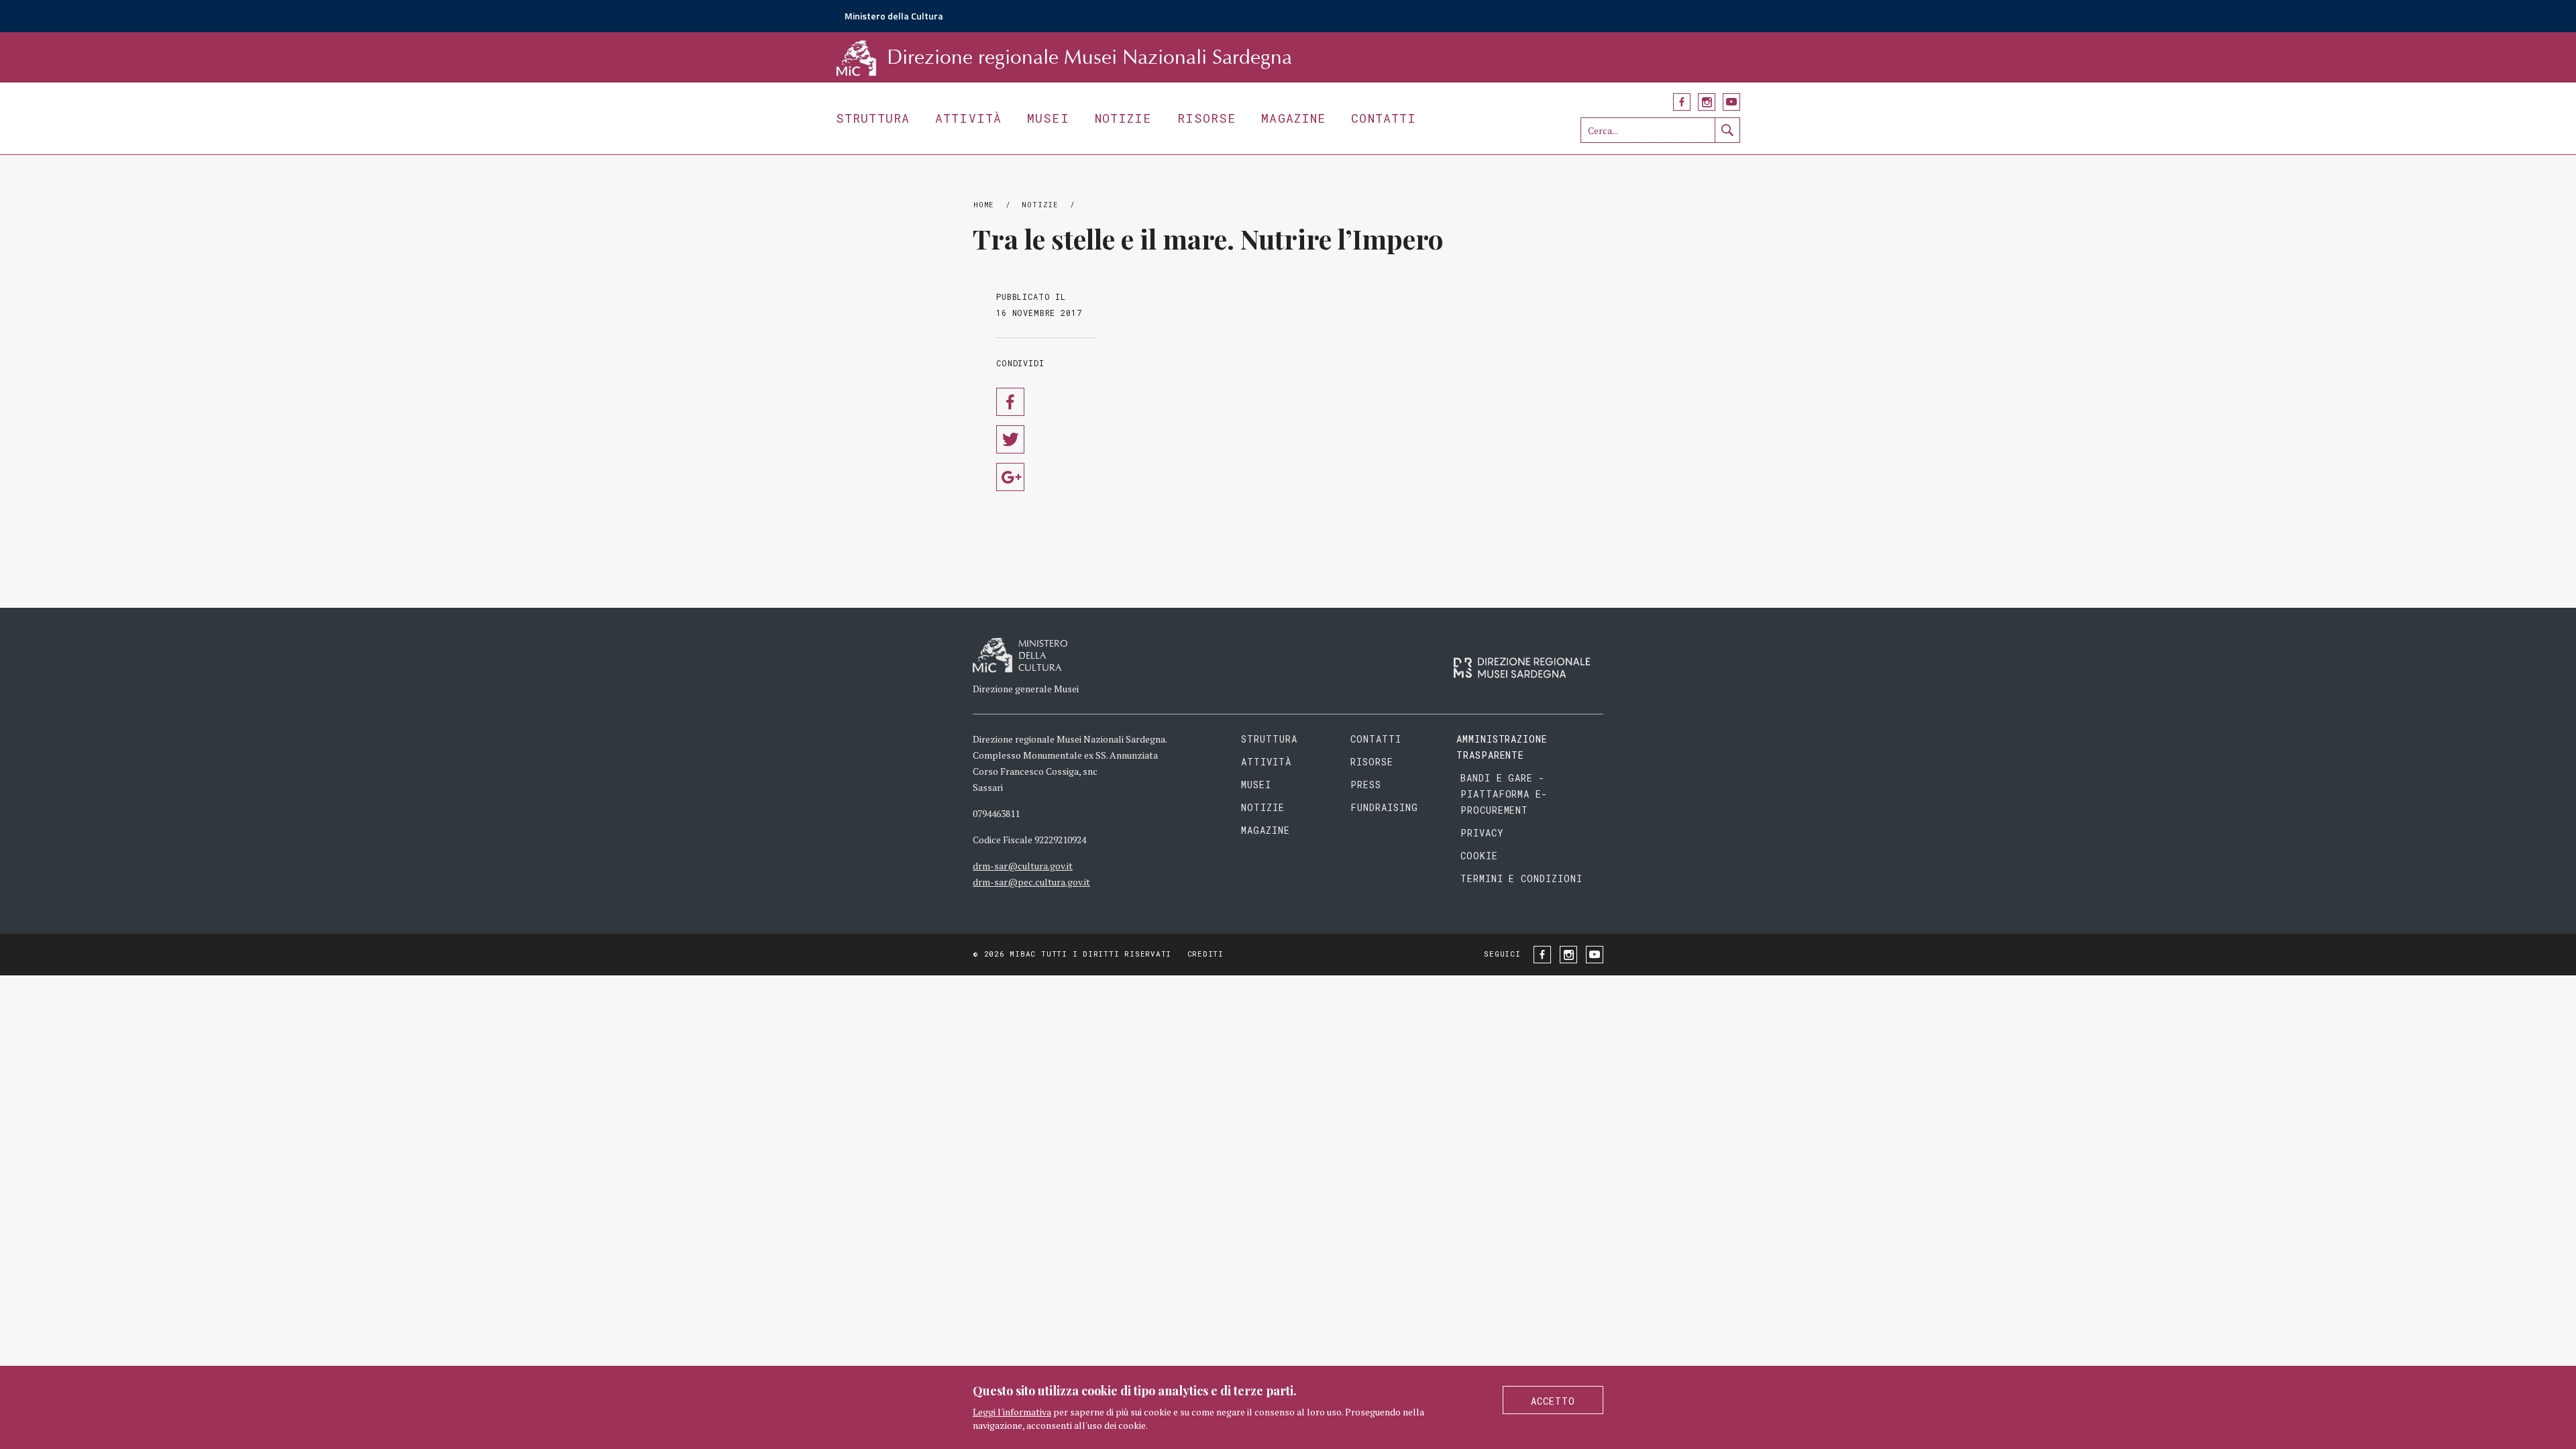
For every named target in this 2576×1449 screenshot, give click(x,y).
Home (984, 204)
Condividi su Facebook (1010, 402)
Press (1366, 785)
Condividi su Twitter (1010, 439)
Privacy (1482, 833)
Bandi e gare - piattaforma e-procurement (1504, 794)
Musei (1048, 118)
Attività (968, 118)
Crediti (1205, 954)
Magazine (1293, 118)
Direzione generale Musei (1026, 689)
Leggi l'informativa (1012, 1412)
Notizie (1123, 118)
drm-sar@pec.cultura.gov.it (1031, 882)
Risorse (1207, 118)
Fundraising (1384, 807)
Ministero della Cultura (894, 16)
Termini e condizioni (1522, 878)
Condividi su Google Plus (1010, 477)
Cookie (1479, 856)
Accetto (1553, 1401)
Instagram (1707, 102)
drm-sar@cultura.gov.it (1023, 866)
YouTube (1731, 102)
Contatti (1384, 118)
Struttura (873, 118)
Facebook (1682, 102)
